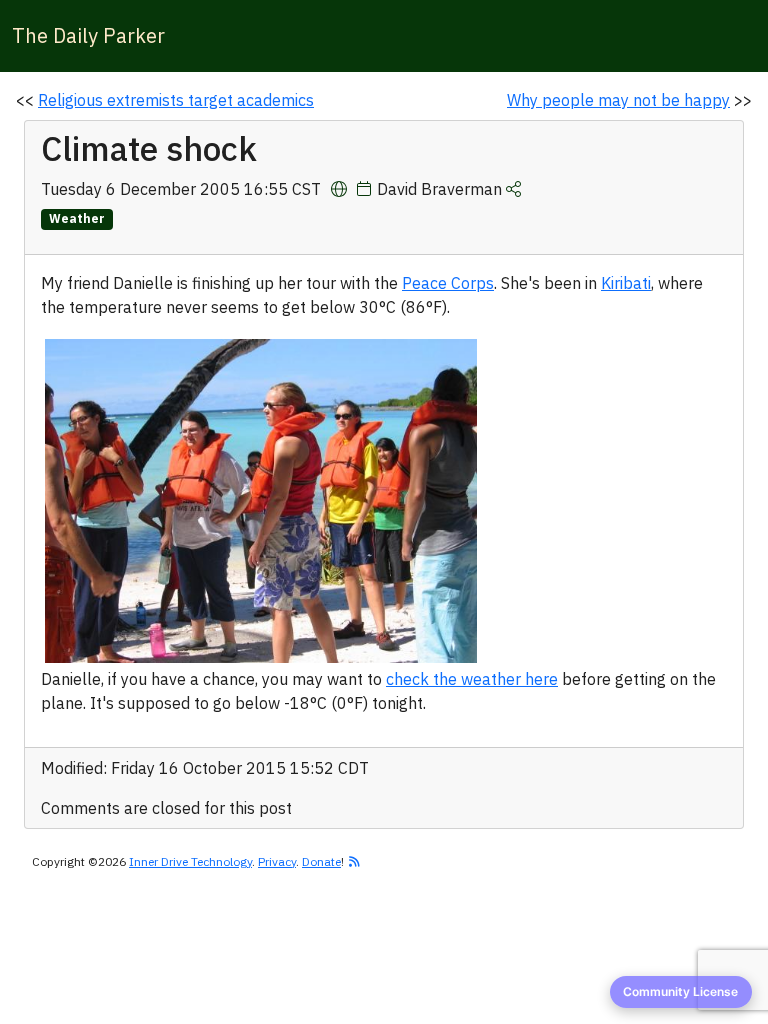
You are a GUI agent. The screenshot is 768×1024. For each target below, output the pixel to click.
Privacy (277, 861)
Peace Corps (448, 283)
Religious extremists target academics (176, 100)
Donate (321, 861)
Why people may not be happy (618, 100)
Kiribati (626, 283)
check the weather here (472, 679)
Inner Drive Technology (190, 861)
